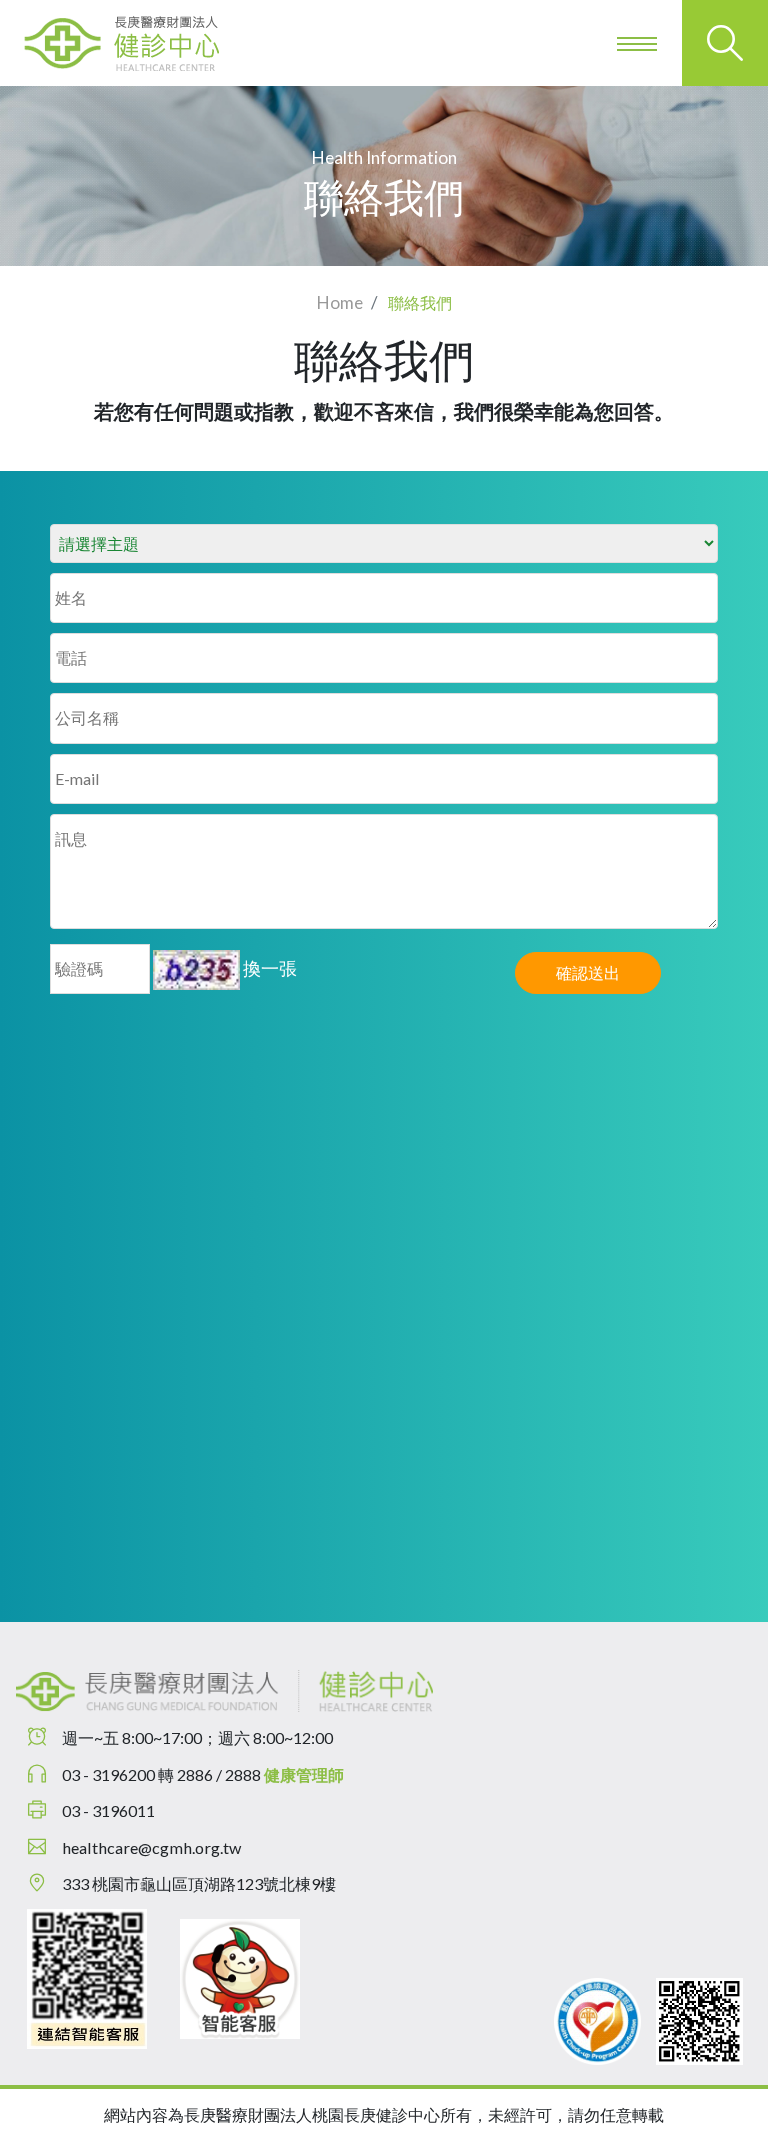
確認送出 (588, 972)
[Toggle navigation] (639, 43)
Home (340, 302)
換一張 (270, 968)
